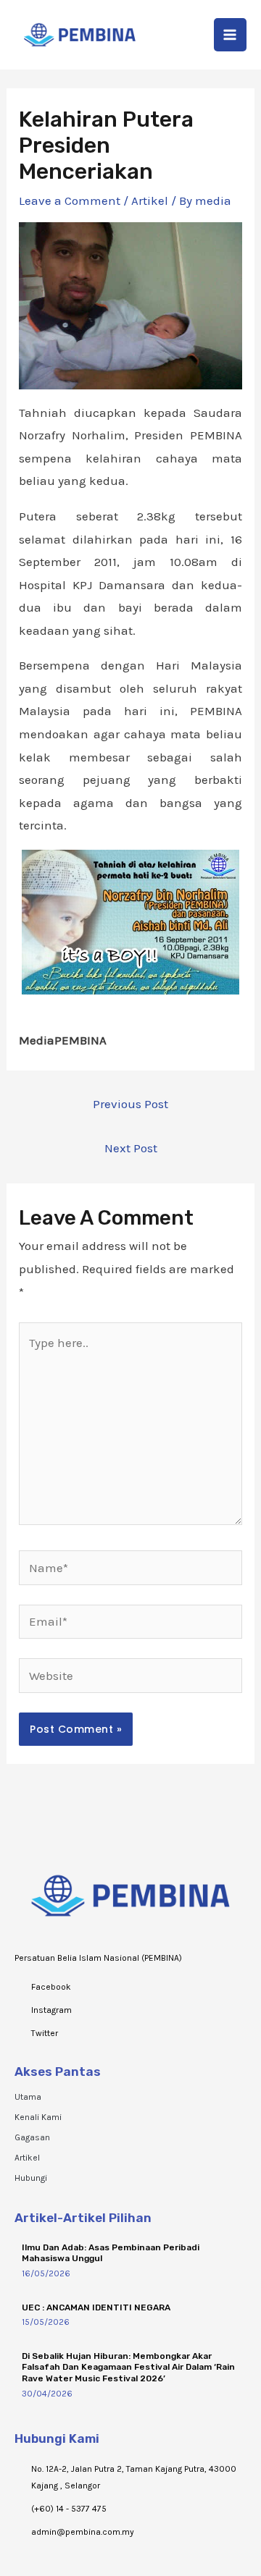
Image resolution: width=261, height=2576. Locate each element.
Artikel (150, 200)
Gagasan (32, 2137)
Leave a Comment (70, 200)
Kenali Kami (38, 2117)
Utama (28, 2097)
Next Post (131, 1148)
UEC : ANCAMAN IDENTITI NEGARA (96, 2307)
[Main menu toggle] (231, 35)
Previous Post (130, 1104)
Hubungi (31, 2178)
